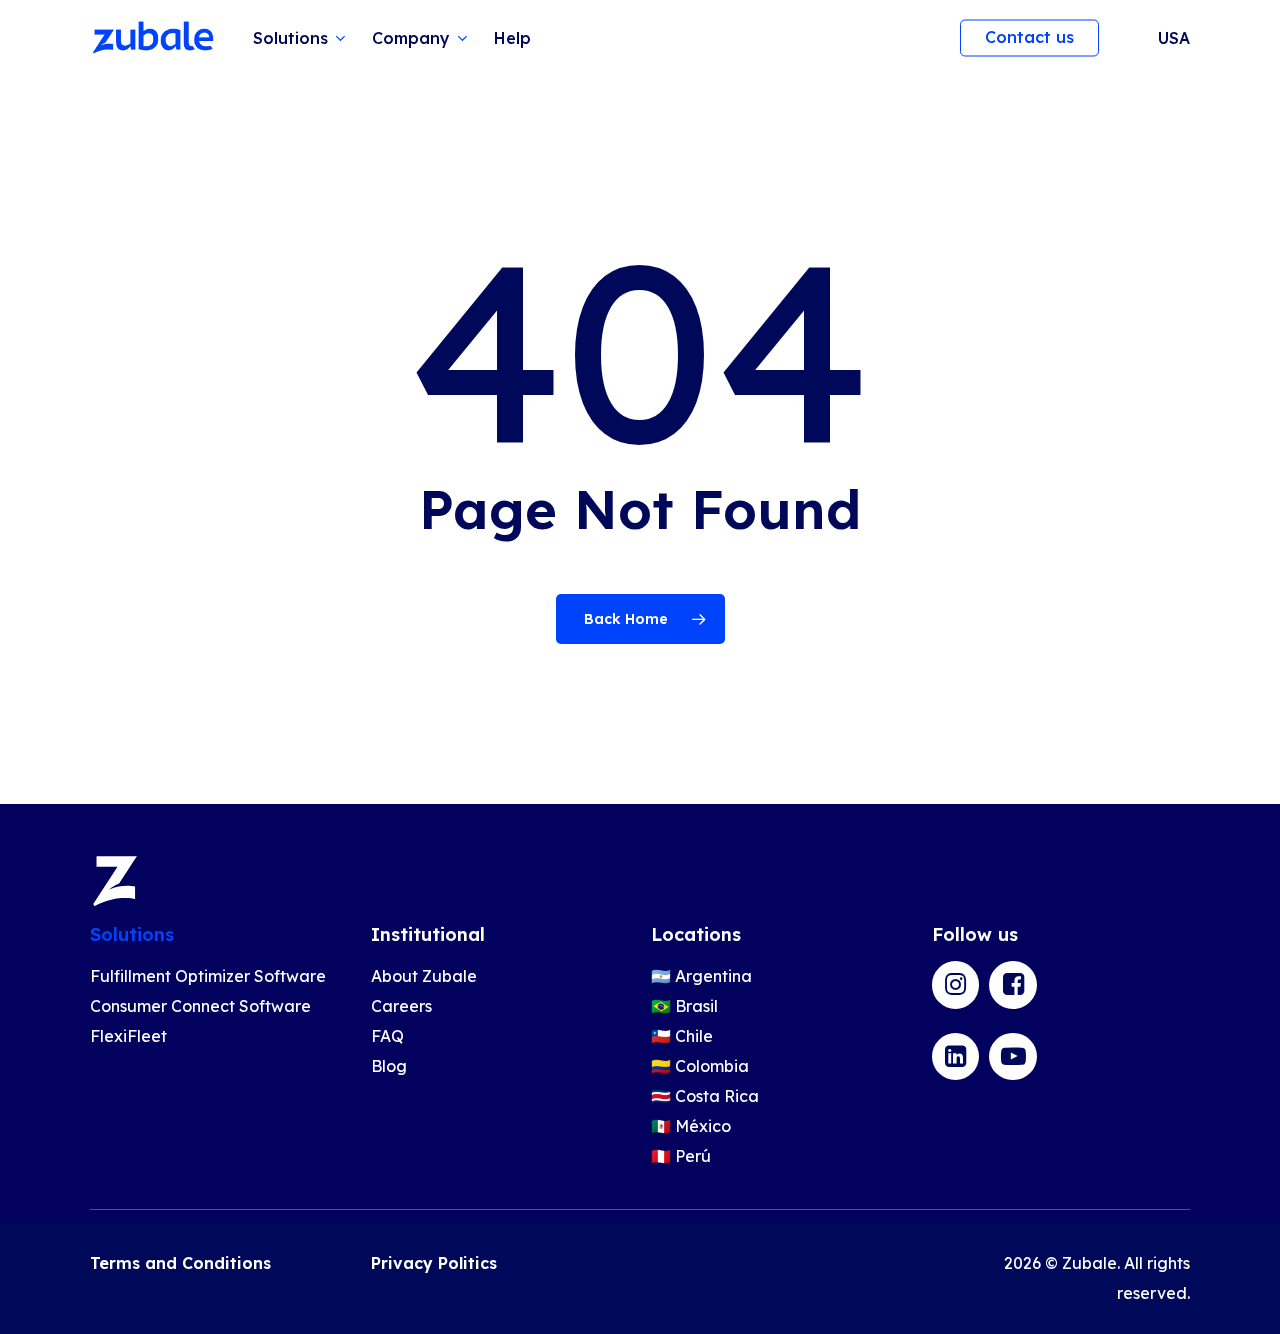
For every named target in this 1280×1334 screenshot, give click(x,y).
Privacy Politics (434, 1263)
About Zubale (424, 976)
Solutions (132, 934)
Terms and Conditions (180, 1263)
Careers (401, 1006)
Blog (389, 1066)
